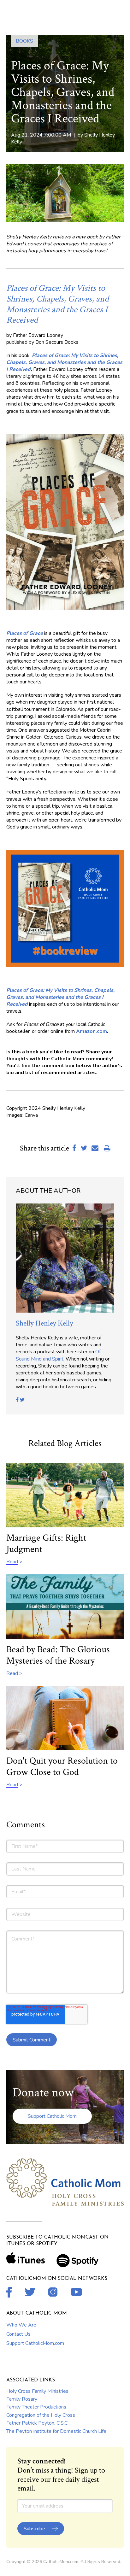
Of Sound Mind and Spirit (58, 1355)
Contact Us (18, 2334)
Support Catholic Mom (52, 2116)
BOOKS (24, 41)
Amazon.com (92, 1031)
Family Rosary (22, 2399)
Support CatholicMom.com (35, 2343)
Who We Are (21, 2325)
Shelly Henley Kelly (44, 1323)
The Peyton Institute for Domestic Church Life (56, 2431)
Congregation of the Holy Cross (41, 2415)
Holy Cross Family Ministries (37, 2391)
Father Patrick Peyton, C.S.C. (37, 2423)
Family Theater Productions (36, 2407)
